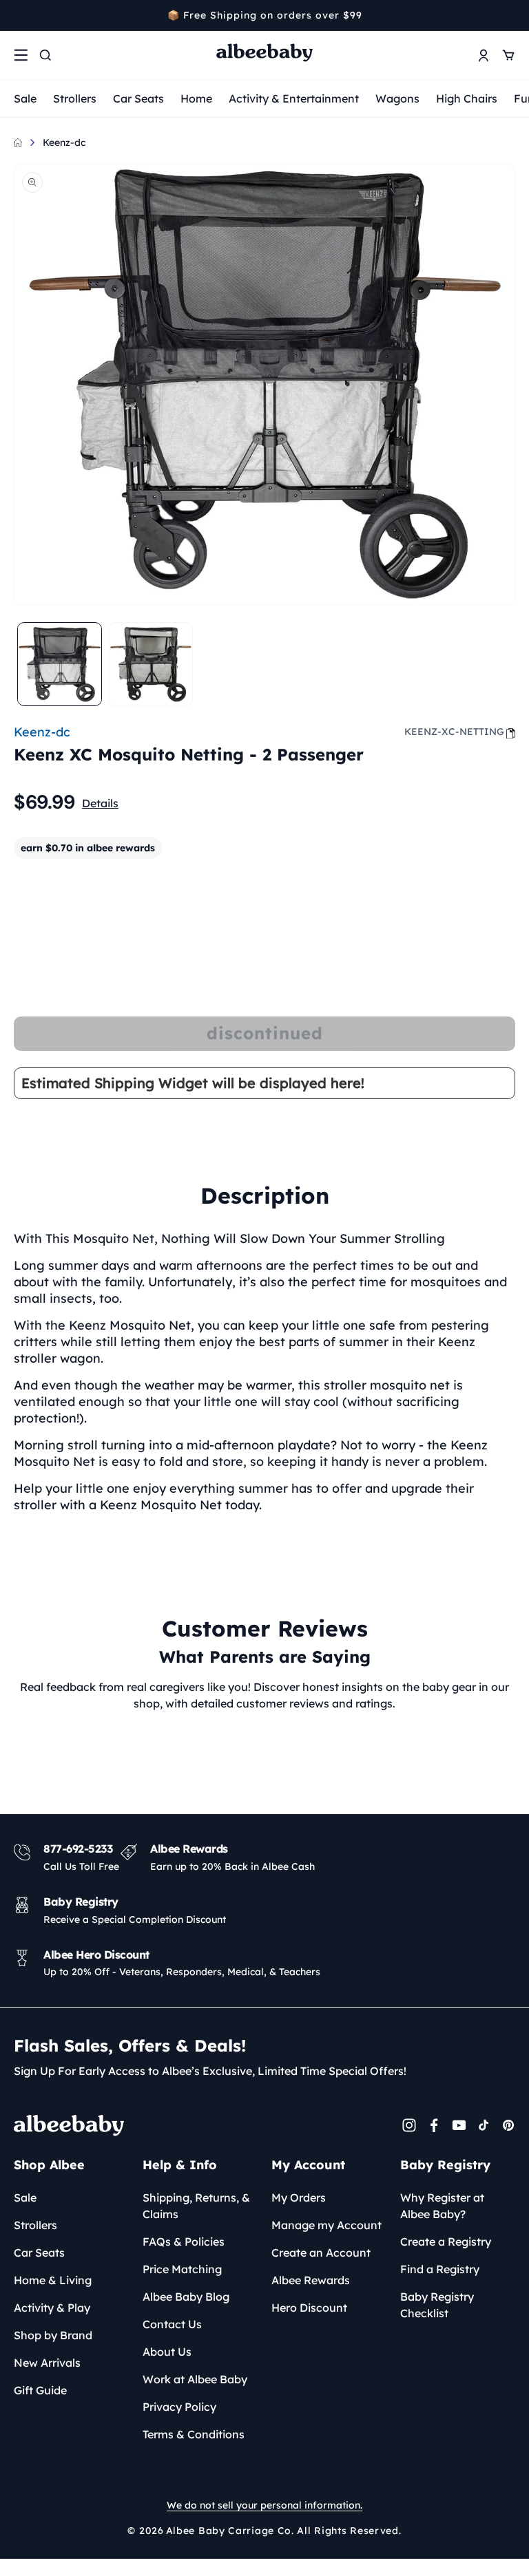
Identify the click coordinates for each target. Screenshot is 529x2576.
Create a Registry (446, 2242)
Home (196, 98)
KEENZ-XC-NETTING (454, 732)
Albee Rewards (311, 2280)
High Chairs (467, 98)
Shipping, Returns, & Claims (196, 2206)
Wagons (397, 98)
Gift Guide (40, 2390)
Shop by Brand (53, 2335)
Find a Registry (440, 2269)
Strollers (75, 98)
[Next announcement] (510, 15)
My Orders (299, 2197)
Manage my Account (326, 2225)
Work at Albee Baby (195, 2379)
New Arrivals (47, 2363)
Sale (25, 98)
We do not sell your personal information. (264, 2505)
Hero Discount (309, 2308)
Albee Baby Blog (186, 2297)
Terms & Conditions (194, 2434)
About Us (167, 2352)
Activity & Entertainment (294, 98)
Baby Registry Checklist (437, 2305)
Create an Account (321, 2253)
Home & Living (53, 2280)
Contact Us (172, 2324)
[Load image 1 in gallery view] (60, 664)
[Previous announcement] (19, 15)
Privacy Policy (179, 2407)
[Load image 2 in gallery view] (151, 664)
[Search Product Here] (45, 55)
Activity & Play (52, 2308)
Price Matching (182, 2269)
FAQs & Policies (184, 2242)
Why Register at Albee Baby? (442, 2206)
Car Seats (138, 98)
